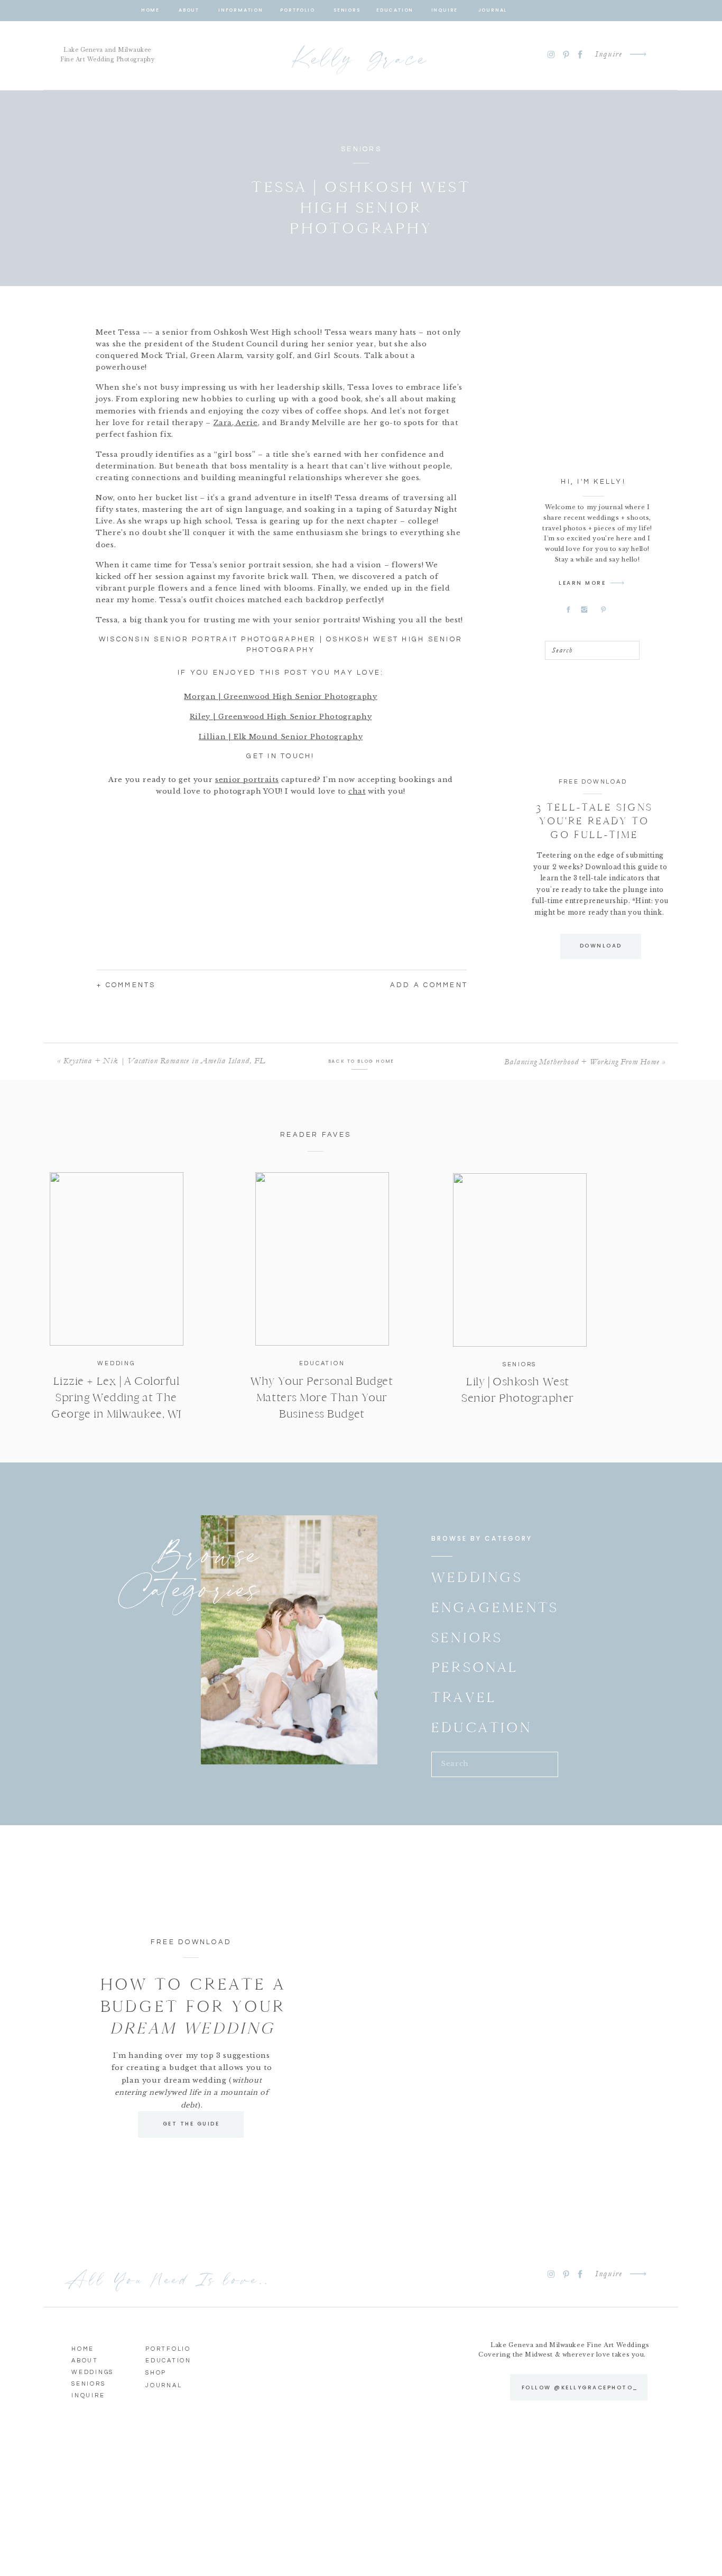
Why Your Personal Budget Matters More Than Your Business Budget (322, 1397)
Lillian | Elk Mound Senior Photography (281, 737)
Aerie (246, 423)
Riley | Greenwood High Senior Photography (281, 717)
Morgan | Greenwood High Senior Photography (280, 697)
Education (322, 1363)
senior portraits (247, 780)
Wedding (116, 1363)
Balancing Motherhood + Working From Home (582, 1062)
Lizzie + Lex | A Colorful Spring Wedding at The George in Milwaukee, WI (116, 1397)
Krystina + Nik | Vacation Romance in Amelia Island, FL (164, 1061)
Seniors (361, 149)
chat (357, 791)
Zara (223, 423)
